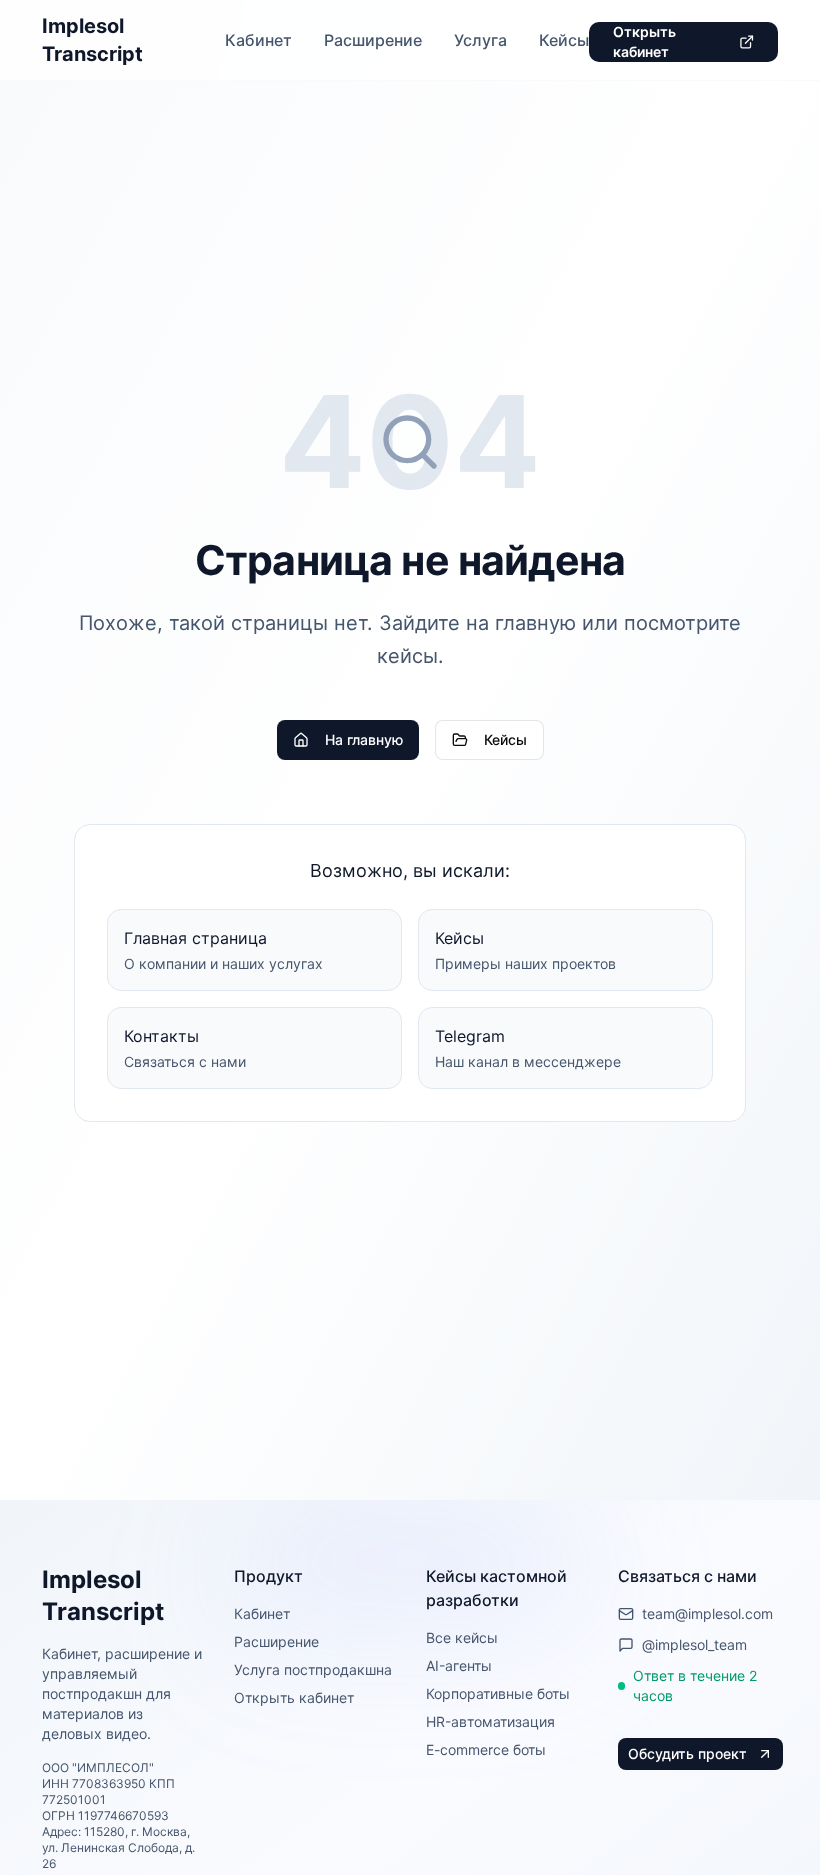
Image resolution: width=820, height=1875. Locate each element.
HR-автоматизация (490, 1721)
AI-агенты (459, 1665)
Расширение (373, 40)
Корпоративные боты (498, 1693)
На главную (364, 739)
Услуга (480, 40)
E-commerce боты (486, 1749)
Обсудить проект (687, 1753)
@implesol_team (694, 1644)
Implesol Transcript (92, 40)
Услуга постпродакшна (313, 1669)
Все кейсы (462, 1637)
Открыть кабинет (644, 41)
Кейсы (564, 40)
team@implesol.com (707, 1613)
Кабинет (258, 40)
